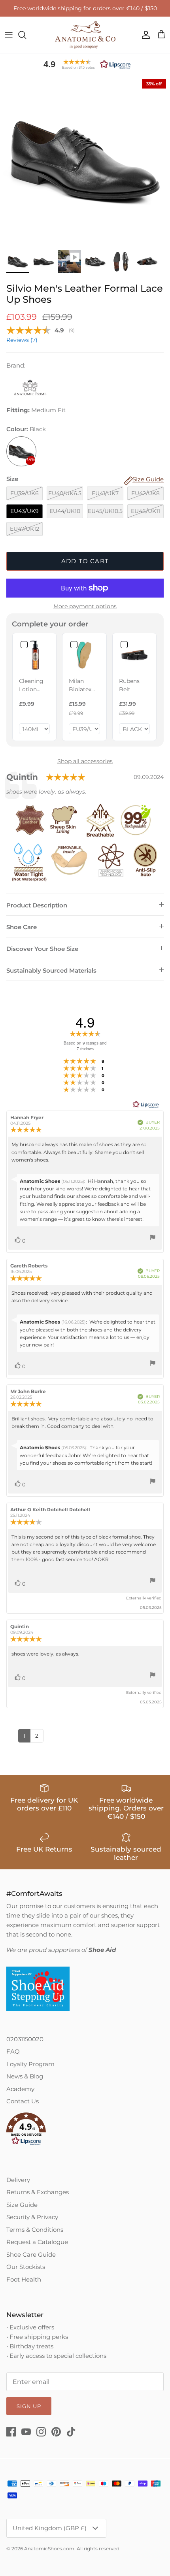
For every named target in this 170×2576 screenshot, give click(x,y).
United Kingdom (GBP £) (50, 2528)
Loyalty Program (30, 2064)
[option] (85, 160)
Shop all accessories (85, 761)
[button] (85, 64)
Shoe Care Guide (31, 2254)
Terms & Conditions (35, 2230)
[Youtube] (26, 2432)
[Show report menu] (153, 1238)
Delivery (18, 2180)
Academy (20, 2089)
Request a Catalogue (37, 2242)
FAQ (13, 2051)
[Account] (144, 35)
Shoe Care (22, 927)
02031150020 (25, 2039)
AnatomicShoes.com (49, 2549)
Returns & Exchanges (38, 2192)
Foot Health (24, 2279)
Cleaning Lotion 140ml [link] (31, 685)
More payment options (85, 606)
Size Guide (22, 2205)
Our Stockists (26, 2267)
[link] (34, 655)
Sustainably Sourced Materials (51, 970)
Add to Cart (85, 561)
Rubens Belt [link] (129, 685)
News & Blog (25, 2076)
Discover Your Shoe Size (42, 949)
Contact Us (23, 2101)
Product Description (37, 905)
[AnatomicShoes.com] (85, 35)
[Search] (26, 35)
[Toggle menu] (9, 35)
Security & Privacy (32, 2217)
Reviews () (22, 340)
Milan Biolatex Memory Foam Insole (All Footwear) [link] (83, 685)
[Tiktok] (71, 2432)
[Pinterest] (56, 2432)
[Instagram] (41, 2432)
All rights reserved (98, 2549)
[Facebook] (11, 2432)
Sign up (29, 2406)
